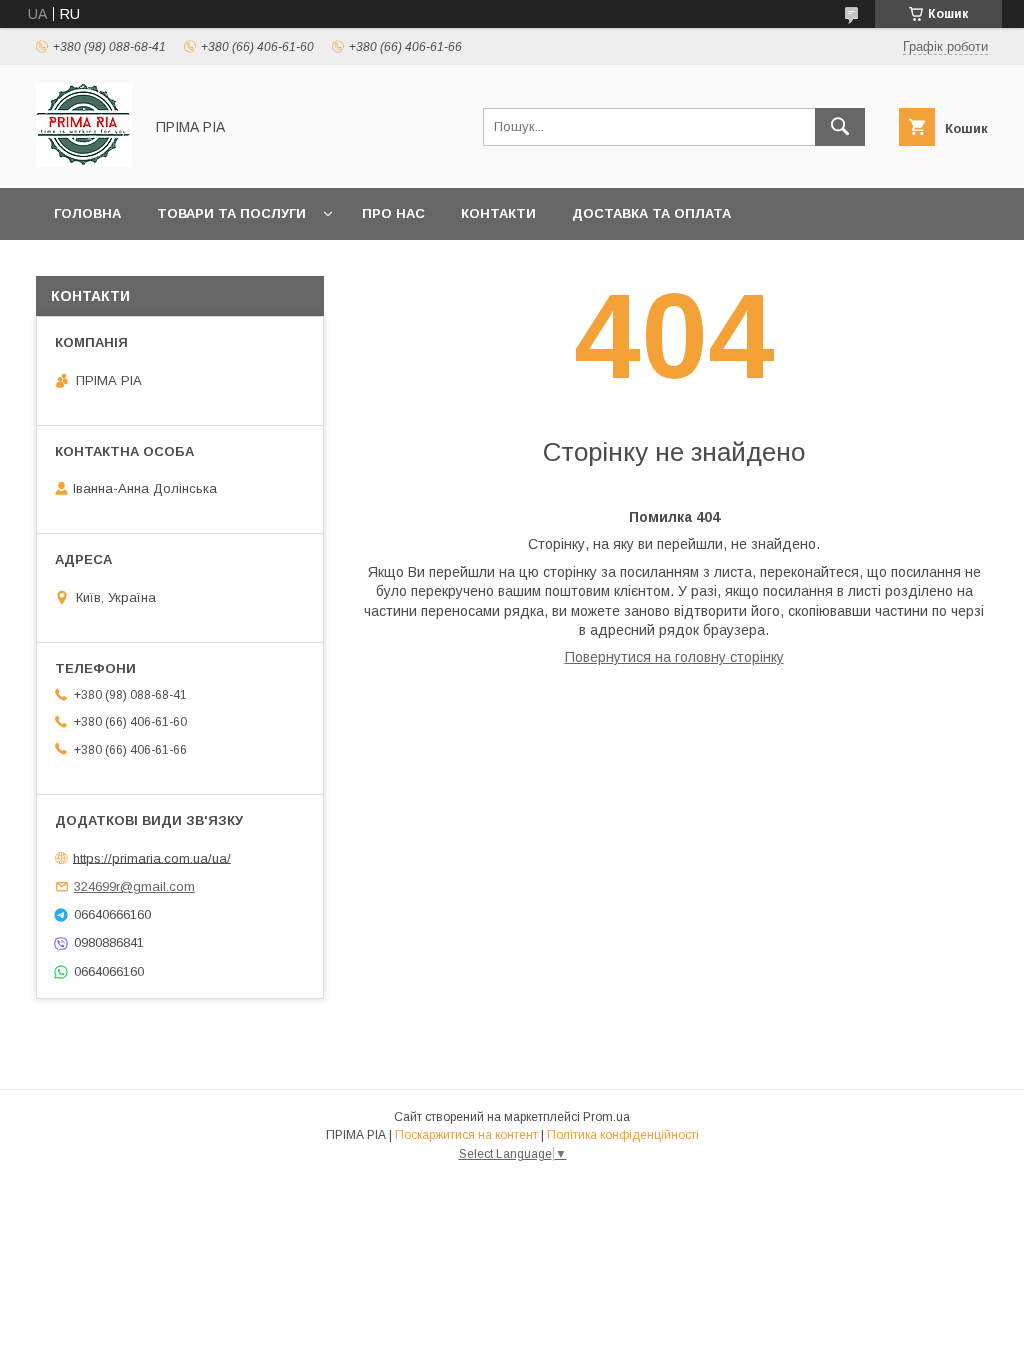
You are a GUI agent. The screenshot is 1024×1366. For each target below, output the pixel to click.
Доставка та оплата (651, 213)
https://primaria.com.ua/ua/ (152, 857)
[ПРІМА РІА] (84, 162)
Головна (87, 213)
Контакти (498, 213)
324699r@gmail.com (134, 886)
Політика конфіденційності (623, 1135)
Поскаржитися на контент (466, 1135)
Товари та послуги (231, 213)
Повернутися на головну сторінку (674, 657)
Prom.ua (606, 1117)
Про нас (393, 213)
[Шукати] (840, 127)
